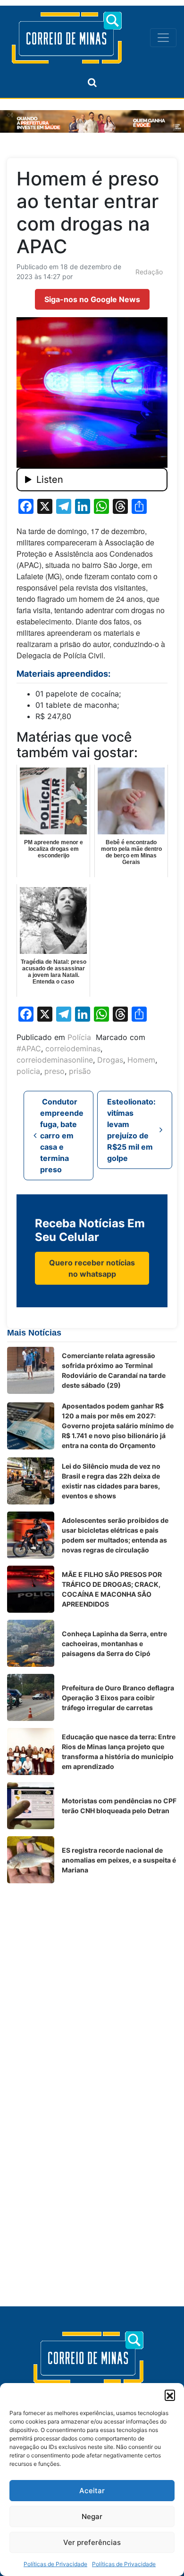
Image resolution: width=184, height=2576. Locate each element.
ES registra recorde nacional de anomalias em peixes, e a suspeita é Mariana (119, 1860)
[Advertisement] (92, 1982)
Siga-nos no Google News (92, 299)
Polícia (79, 1037)
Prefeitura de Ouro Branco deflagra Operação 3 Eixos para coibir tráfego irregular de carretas (118, 1698)
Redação (149, 272)
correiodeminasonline (55, 1060)
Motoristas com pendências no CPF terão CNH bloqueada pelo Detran (119, 1806)
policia (28, 1071)
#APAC (29, 1048)
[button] (170, 2395)
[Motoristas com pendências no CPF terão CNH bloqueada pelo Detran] (31, 1806)
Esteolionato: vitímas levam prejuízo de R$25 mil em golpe (131, 1130)
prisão (80, 1071)
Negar (92, 2516)
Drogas (110, 1060)
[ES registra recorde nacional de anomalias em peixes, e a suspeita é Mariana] (31, 1860)
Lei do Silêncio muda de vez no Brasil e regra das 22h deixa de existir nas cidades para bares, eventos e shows (111, 1481)
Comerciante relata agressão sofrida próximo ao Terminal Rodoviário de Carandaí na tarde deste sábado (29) (114, 1370)
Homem (141, 1060)
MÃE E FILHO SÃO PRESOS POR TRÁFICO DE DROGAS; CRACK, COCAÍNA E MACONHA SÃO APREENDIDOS (112, 1589)
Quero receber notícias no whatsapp (92, 1268)
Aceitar (92, 2491)
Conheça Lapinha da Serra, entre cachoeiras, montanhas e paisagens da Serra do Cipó (114, 1644)
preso (54, 1071)
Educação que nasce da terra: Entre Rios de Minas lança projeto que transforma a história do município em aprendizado (119, 1752)
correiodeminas (73, 1048)
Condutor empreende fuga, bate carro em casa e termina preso (62, 1136)
